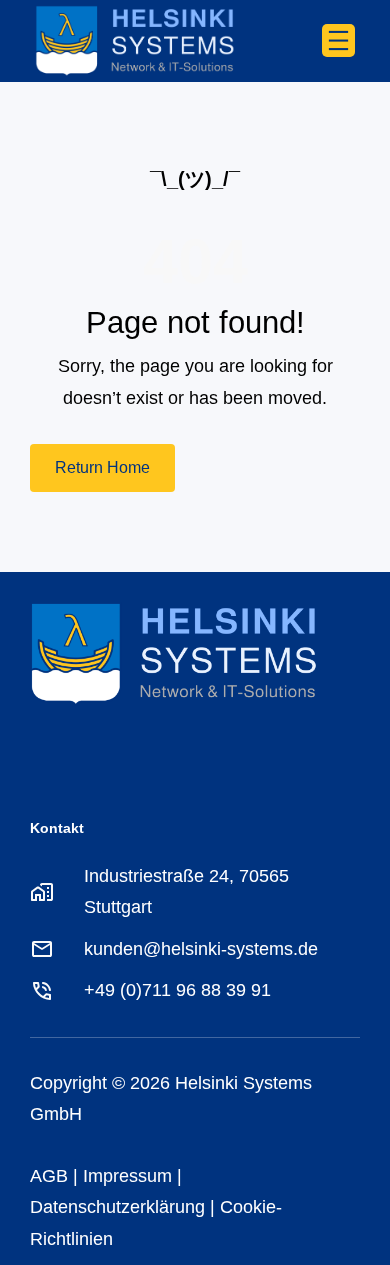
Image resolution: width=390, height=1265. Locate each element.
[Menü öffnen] (338, 40)
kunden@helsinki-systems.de (201, 949)
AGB (49, 1176)
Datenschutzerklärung (117, 1207)
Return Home (102, 467)
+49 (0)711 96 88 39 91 (177, 990)
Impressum (127, 1176)
